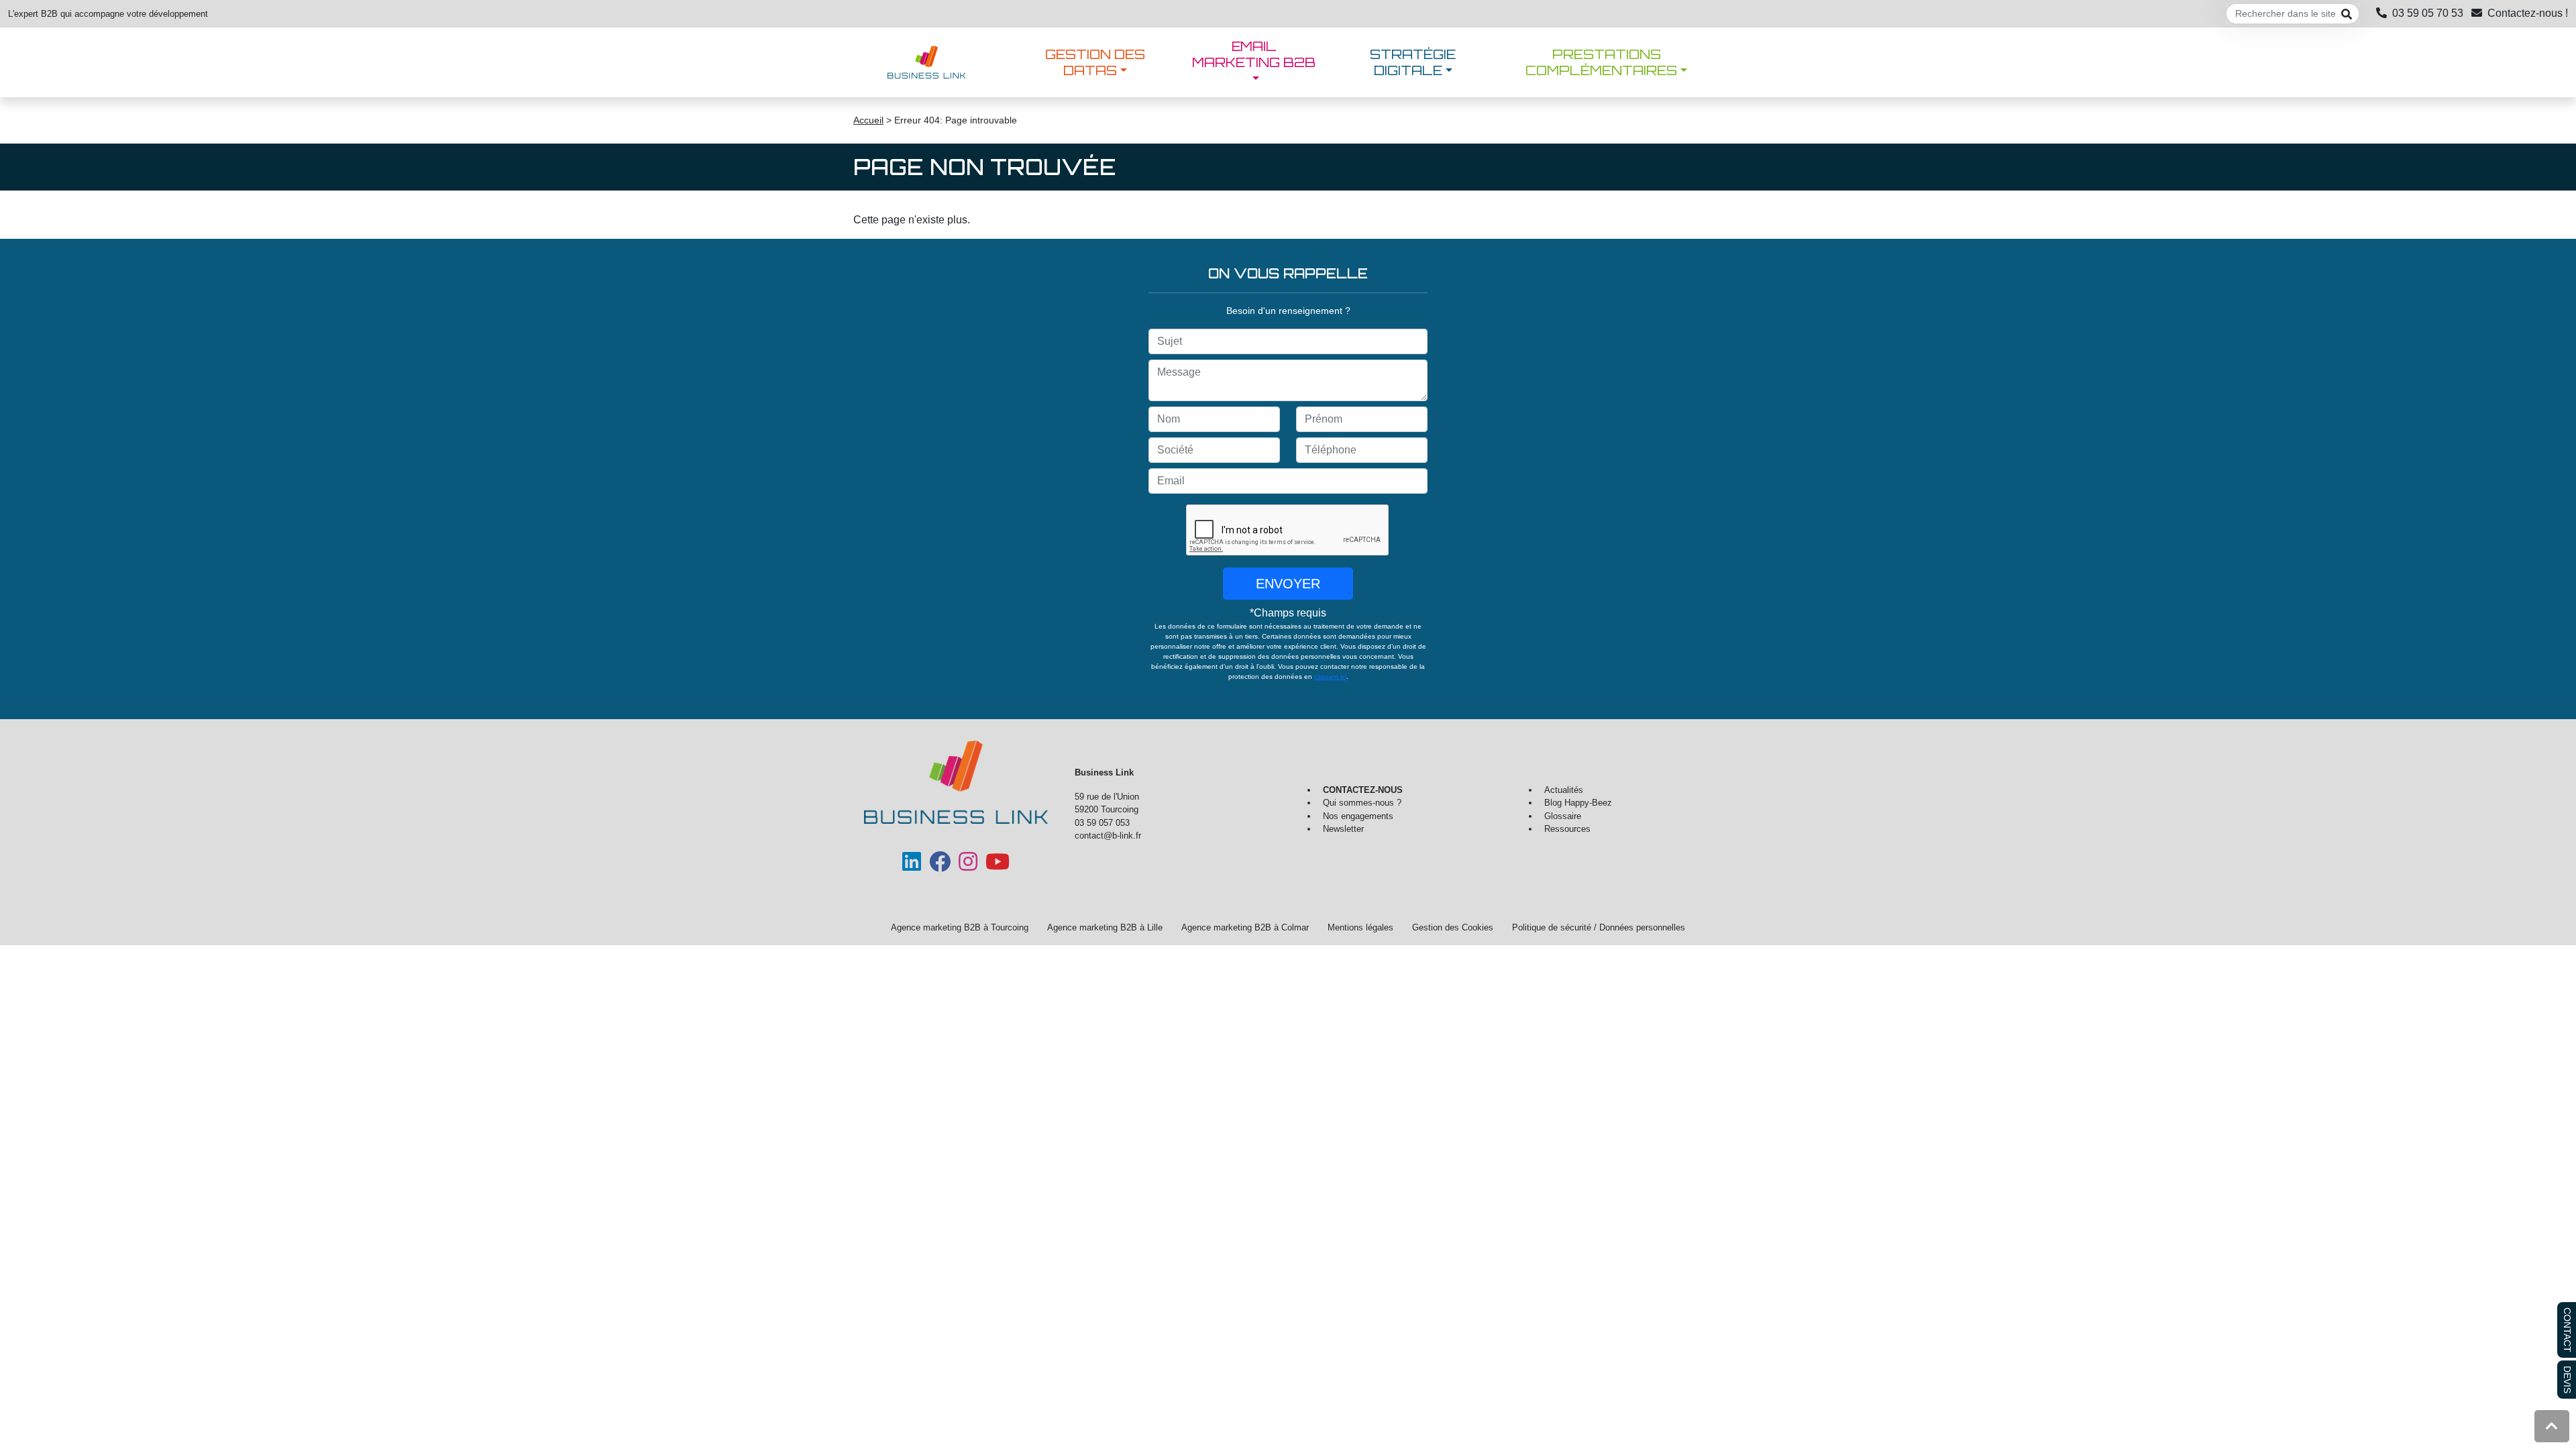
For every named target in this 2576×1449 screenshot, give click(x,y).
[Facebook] (940, 866)
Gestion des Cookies (1453, 927)
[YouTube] (998, 866)
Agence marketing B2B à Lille (1105, 927)
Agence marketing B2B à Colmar (1245, 927)
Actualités (1564, 790)
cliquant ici (1330, 677)
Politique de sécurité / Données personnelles (1599, 927)
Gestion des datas (1095, 62)
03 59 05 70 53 (2428, 13)
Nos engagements (1358, 816)
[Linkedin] (912, 866)
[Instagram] (968, 866)
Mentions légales (1360, 927)
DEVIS (2567, 1380)
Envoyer (1288, 584)
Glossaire (1563, 816)
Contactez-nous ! (2528, 13)
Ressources (1567, 829)
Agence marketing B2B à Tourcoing (960, 927)
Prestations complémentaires (1601, 62)
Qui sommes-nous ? (1362, 803)
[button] (2552, 1426)
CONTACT (2567, 1330)
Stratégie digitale (1413, 62)
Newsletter (1343, 829)
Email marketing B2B (1254, 54)
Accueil (868, 120)
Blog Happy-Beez (1578, 803)
